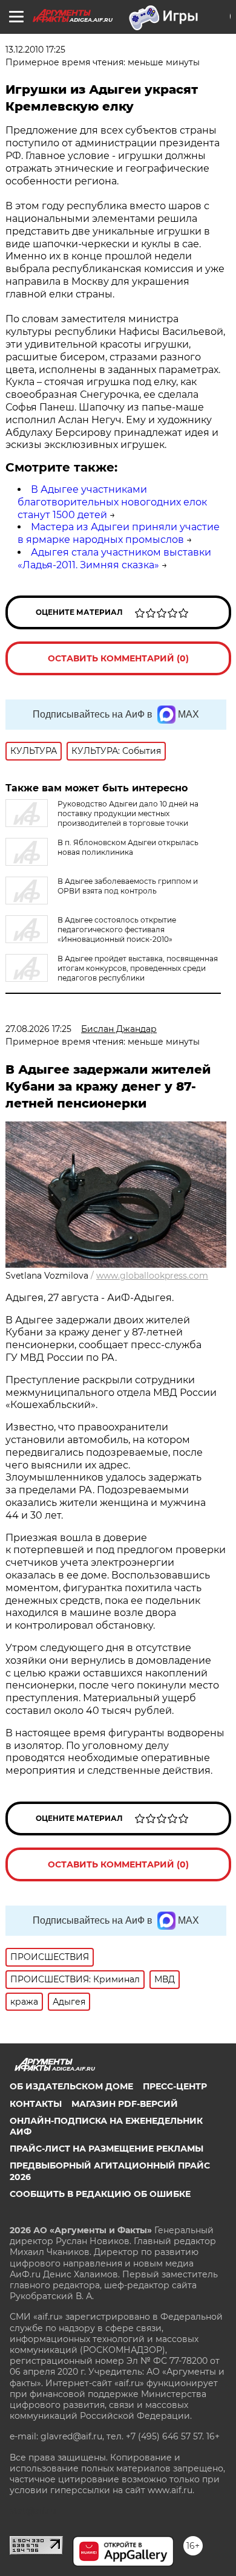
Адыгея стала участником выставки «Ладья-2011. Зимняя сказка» (114, 559)
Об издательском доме (71, 2086)
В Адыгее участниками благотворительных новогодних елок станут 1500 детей (112, 502)
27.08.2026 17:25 (38, 1029)
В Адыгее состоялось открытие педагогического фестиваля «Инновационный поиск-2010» (117, 930)
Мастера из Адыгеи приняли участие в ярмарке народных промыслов (119, 533)
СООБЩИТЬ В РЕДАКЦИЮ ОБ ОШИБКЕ (100, 2194)
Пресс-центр (175, 2086)
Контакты (36, 2104)
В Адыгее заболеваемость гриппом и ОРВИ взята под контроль (128, 886)
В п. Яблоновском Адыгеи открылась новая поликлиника (128, 847)
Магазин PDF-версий (125, 2104)
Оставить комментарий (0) (118, 658)
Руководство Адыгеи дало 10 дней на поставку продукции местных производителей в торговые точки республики (102, 818)
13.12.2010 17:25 (35, 50)
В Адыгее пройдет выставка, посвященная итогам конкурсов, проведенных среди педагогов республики (138, 968)
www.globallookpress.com (152, 1276)
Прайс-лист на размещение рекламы (107, 2149)
